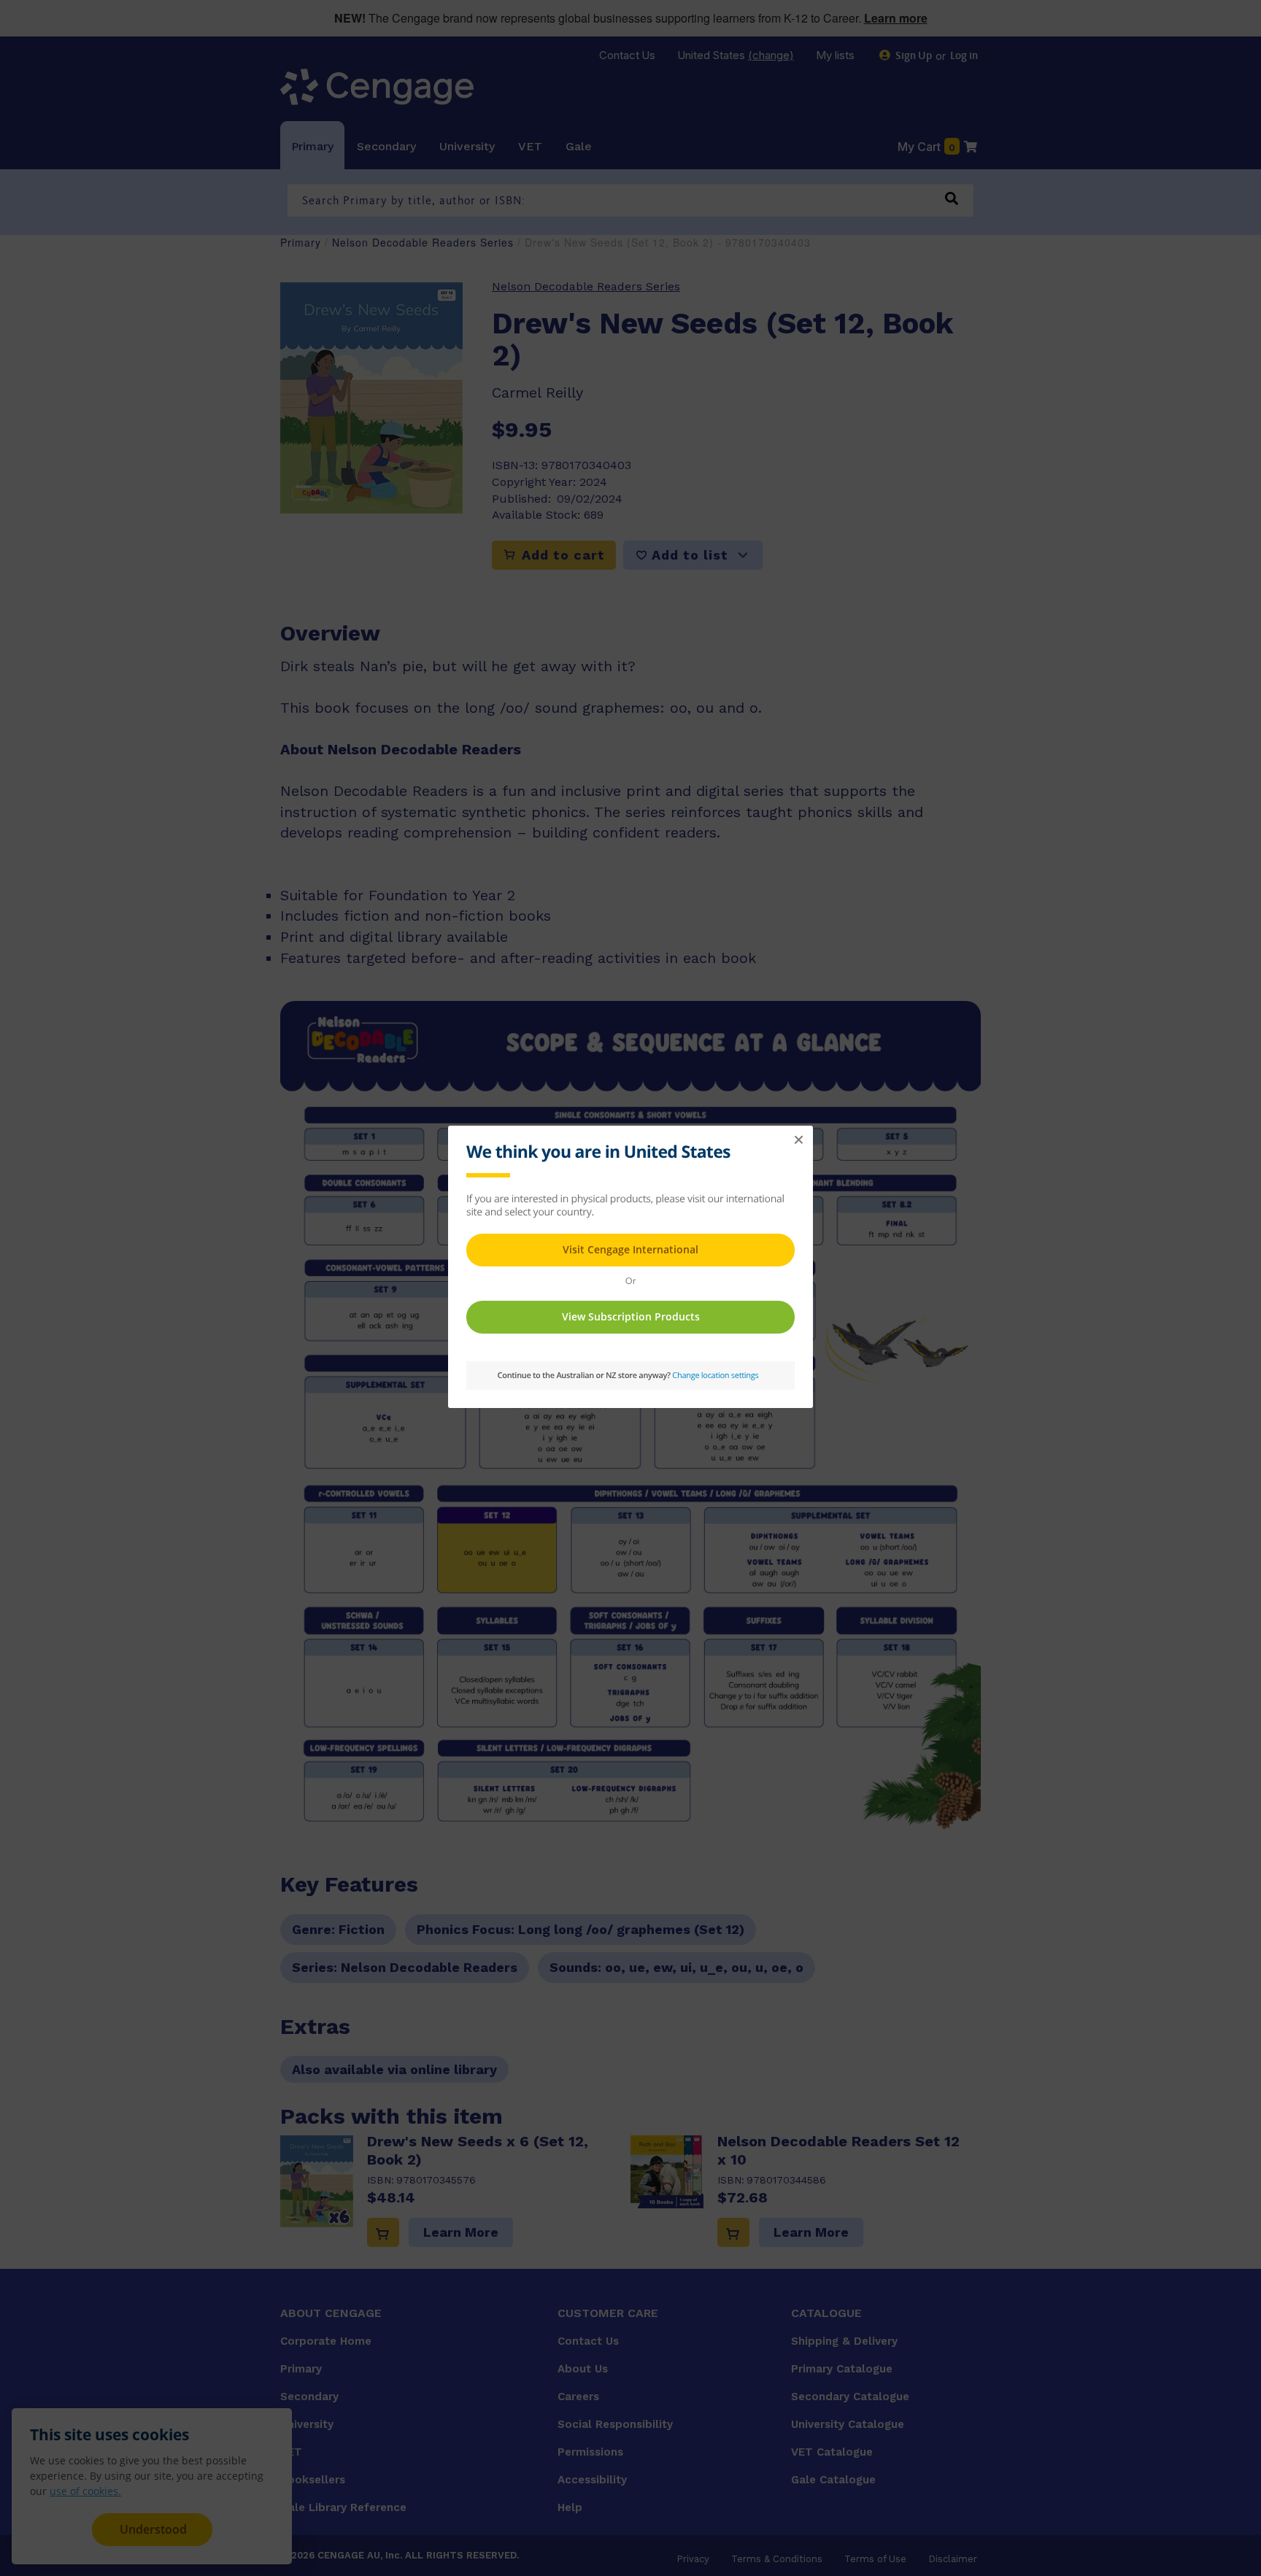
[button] (798, 1140)
